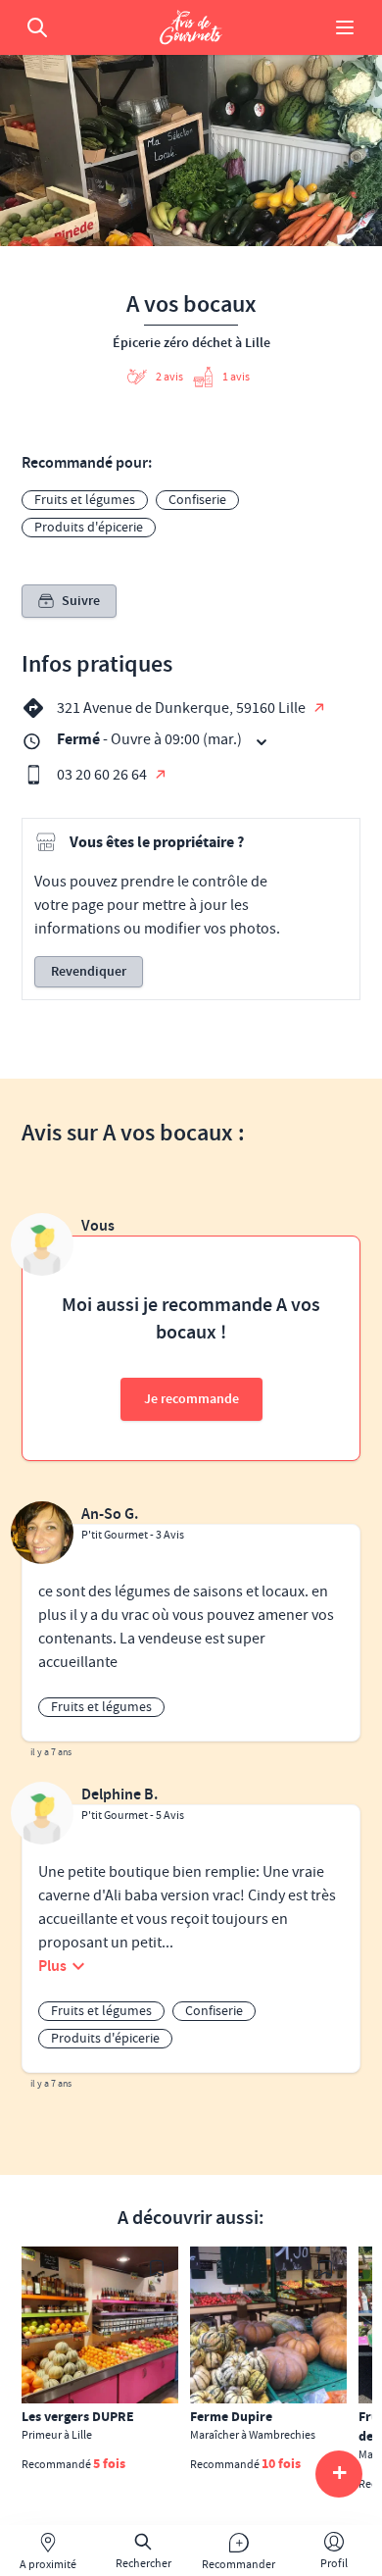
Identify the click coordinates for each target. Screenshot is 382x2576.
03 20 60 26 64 (103, 775)
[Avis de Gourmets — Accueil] (191, 27)
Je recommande (191, 1399)
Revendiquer (89, 972)
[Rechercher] (37, 27)
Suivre (81, 601)
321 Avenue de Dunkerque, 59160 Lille (183, 708)
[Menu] (345, 27)
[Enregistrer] (157, 2268)
